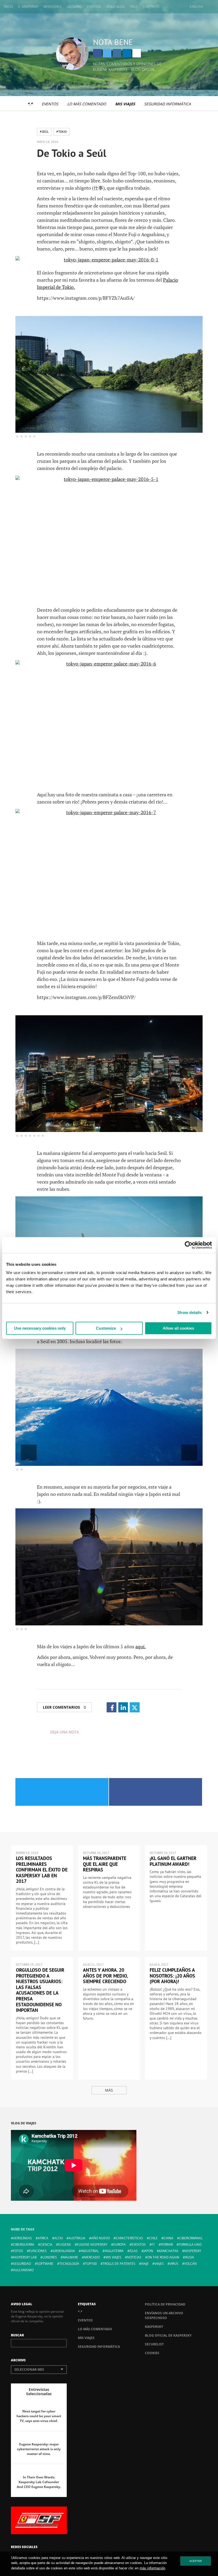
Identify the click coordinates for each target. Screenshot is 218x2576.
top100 (91, 2264)
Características (129, 2238)
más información (152, 2568)
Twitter (107, 53)
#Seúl (44, 132)
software (45, 2264)
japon (148, 2251)
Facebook (97, 53)
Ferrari (167, 2244)
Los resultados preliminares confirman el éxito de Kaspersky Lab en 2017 (42, 1870)
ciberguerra (24, 2244)
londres (50, 2257)
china (168, 2238)
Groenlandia (64, 2251)
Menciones (53, 7)
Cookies (152, 2353)
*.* (30, 104)
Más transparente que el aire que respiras (105, 1864)
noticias (134, 2257)
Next (189, 419)
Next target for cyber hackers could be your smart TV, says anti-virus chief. (39, 2416)
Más (109, 2090)
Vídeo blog (116, 7)
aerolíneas (22, 2238)
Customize (106, 1328)
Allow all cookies (178, 1328)
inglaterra (114, 2251)
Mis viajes (125, 104)
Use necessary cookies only (40, 1328)
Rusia (190, 2257)
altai (58, 2238)
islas (134, 2251)
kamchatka (169, 2251)
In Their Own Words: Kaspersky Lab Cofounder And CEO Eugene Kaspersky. (39, 2482)
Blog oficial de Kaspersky (168, 2335)
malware (70, 2257)
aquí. (141, 1646)
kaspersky (193, 2251)
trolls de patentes (119, 2264)
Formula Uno (190, 2244)
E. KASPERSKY (28, 7)
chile (153, 2238)
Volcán (190, 2264)
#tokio (62, 132)
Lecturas (74, 7)
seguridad (22, 2264)
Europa (120, 2244)
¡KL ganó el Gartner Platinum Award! (173, 1861)
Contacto (151, 7)
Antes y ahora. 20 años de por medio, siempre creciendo (105, 1976)
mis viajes (113, 2257)
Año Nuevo (100, 2238)
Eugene (65, 2244)
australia (77, 2238)
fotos (18, 2251)
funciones (38, 2251)
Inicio (9, 7)
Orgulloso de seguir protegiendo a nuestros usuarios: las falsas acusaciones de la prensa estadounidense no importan (40, 1990)
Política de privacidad (165, 2304)
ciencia (46, 2244)
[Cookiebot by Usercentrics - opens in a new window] (189, 1245)
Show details (189, 1312)
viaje (145, 2264)
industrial (90, 2251)
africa (43, 2238)
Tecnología (69, 2264)
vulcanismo (23, 2270)
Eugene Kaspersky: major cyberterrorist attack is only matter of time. (39, 2449)
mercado (92, 2257)
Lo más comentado (87, 104)
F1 (153, 2244)
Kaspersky (154, 2327)
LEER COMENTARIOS (64, 1707)
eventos (139, 2244)
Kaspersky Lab (25, 2257)
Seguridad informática (167, 104)
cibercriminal (191, 2238)
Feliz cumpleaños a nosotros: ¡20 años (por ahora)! (172, 1976)
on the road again (163, 2257)
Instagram (117, 53)
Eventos (94, 7)
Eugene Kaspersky (92, 2244)
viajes (159, 2264)
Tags (134, 7)
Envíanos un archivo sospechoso (164, 2315)
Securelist (154, 2344)
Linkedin (127, 53)
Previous (29, 419)
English (196, 7)
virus (174, 2264)
